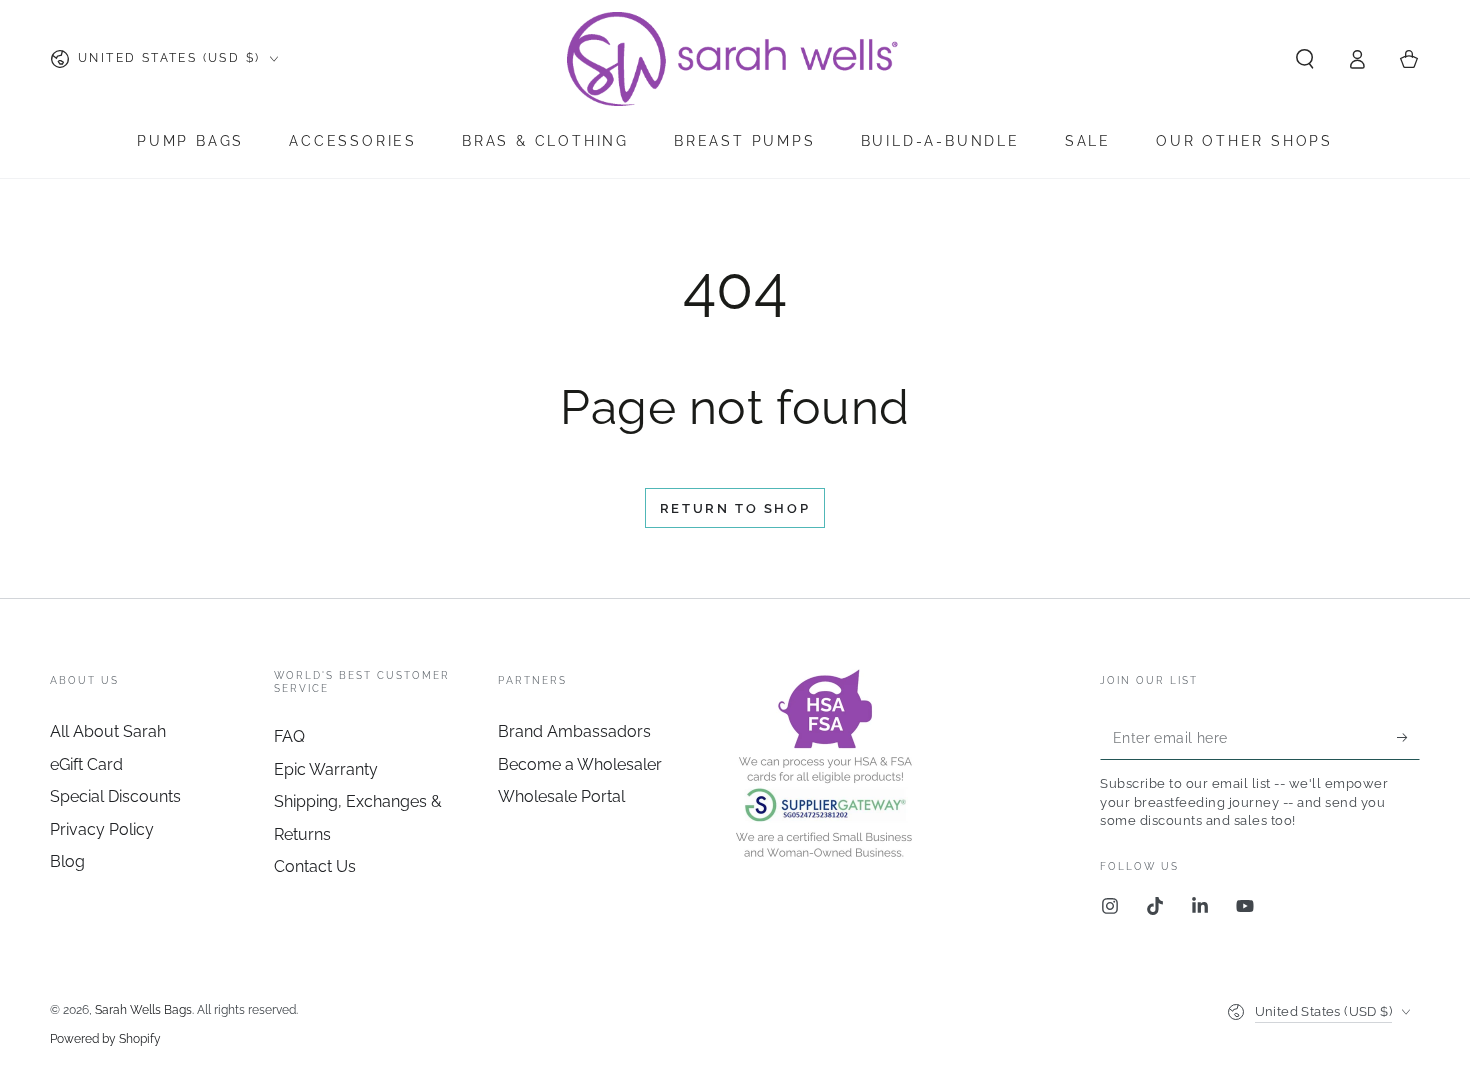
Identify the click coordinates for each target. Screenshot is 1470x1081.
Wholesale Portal (561, 796)
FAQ (289, 736)
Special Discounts (115, 796)
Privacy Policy (102, 829)
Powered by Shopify (105, 1039)
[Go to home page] (734, 59)
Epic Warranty (326, 769)
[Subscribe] (1408, 737)
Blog (67, 861)
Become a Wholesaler (580, 764)
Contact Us (315, 866)
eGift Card (86, 764)
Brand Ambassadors (574, 731)
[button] (1305, 59)
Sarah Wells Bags (143, 1010)
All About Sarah (108, 731)
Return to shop (735, 508)
